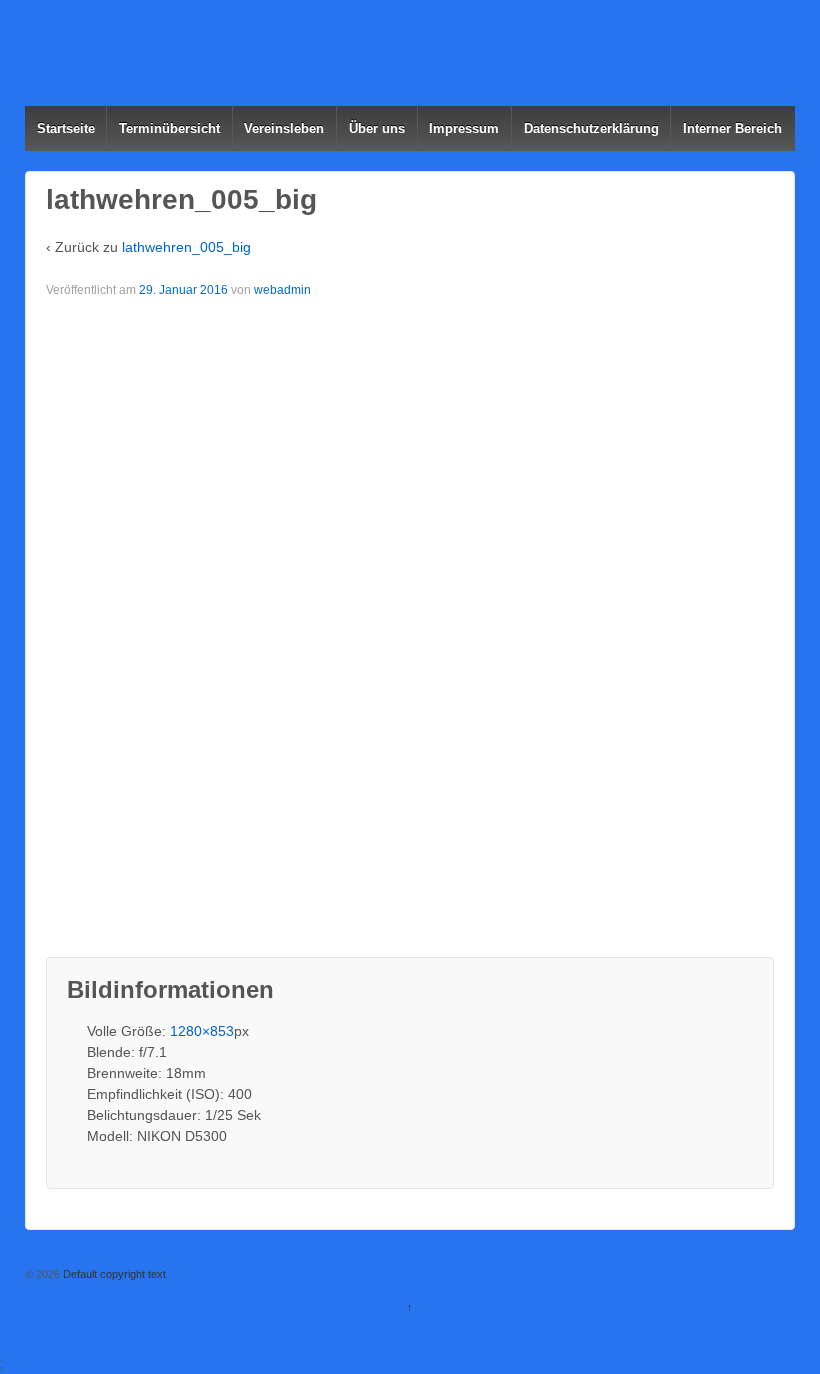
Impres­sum (464, 128)
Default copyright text (113, 1274)
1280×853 (202, 1031)
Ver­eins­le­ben (284, 128)
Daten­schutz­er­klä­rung (591, 128)
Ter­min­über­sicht (169, 128)
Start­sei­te (66, 128)
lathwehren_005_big (186, 247)
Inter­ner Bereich (732, 128)
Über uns (377, 128)
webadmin (282, 290)
